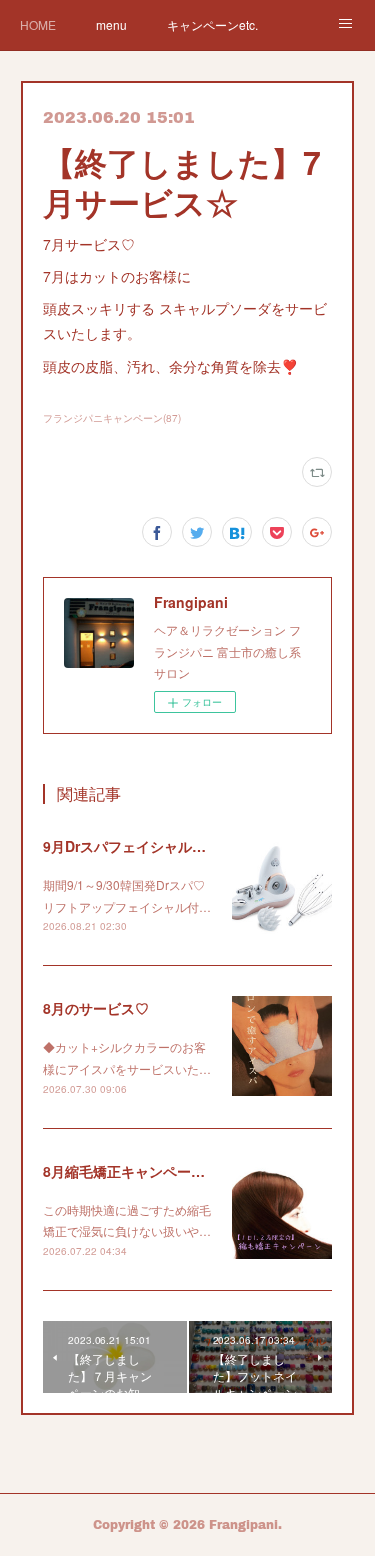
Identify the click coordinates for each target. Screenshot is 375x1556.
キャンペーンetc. (212, 24)
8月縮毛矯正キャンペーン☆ (131, 1171)
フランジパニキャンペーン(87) (112, 418)
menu (111, 24)
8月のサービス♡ (96, 1008)
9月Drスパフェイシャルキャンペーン (159, 846)
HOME (38, 24)
